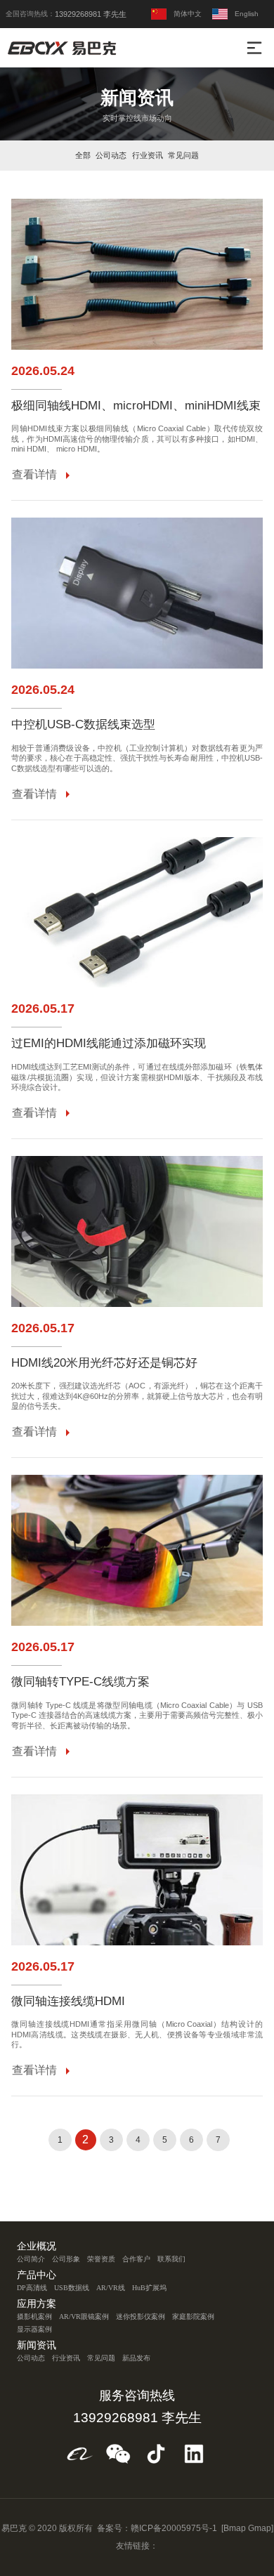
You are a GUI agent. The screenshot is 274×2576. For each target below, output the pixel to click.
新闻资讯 (37, 2346)
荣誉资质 (101, 2259)
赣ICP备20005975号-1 (174, 2528)
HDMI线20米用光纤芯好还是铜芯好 (104, 1363)
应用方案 (37, 2304)
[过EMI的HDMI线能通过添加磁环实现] (137, 913)
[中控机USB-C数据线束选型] (137, 593)
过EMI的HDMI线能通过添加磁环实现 (109, 1044)
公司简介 (31, 2259)
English (247, 14)
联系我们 (171, 2259)
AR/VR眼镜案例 (84, 2317)
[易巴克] (65, 48)
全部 (83, 155)
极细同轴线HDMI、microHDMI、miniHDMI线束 (136, 406)
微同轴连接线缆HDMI (68, 2002)
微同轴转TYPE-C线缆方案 (80, 1682)
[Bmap (234, 2528)
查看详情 (34, 474)
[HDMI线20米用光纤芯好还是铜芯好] (137, 1231)
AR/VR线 (111, 2288)
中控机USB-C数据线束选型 (83, 725)
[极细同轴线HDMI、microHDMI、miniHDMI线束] (137, 274)
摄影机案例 (34, 2317)
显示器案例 (34, 2329)
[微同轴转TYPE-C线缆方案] (137, 1550)
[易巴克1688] (80, 2454)
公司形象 (66, 2259)
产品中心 (37, 2275)
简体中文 (188, 14)
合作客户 (136, 2259)
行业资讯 (148, 155)
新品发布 (136, 2358)
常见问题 (183, 155)
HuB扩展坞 (149, 2288)
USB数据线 (72, 2288)
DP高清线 (32, 2288)
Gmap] (261, 2528)
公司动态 (111, 155)
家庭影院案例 (193, 2317)
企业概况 (37, 2247)
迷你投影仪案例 (141, 2317)
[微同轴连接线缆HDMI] (137, 1870)
